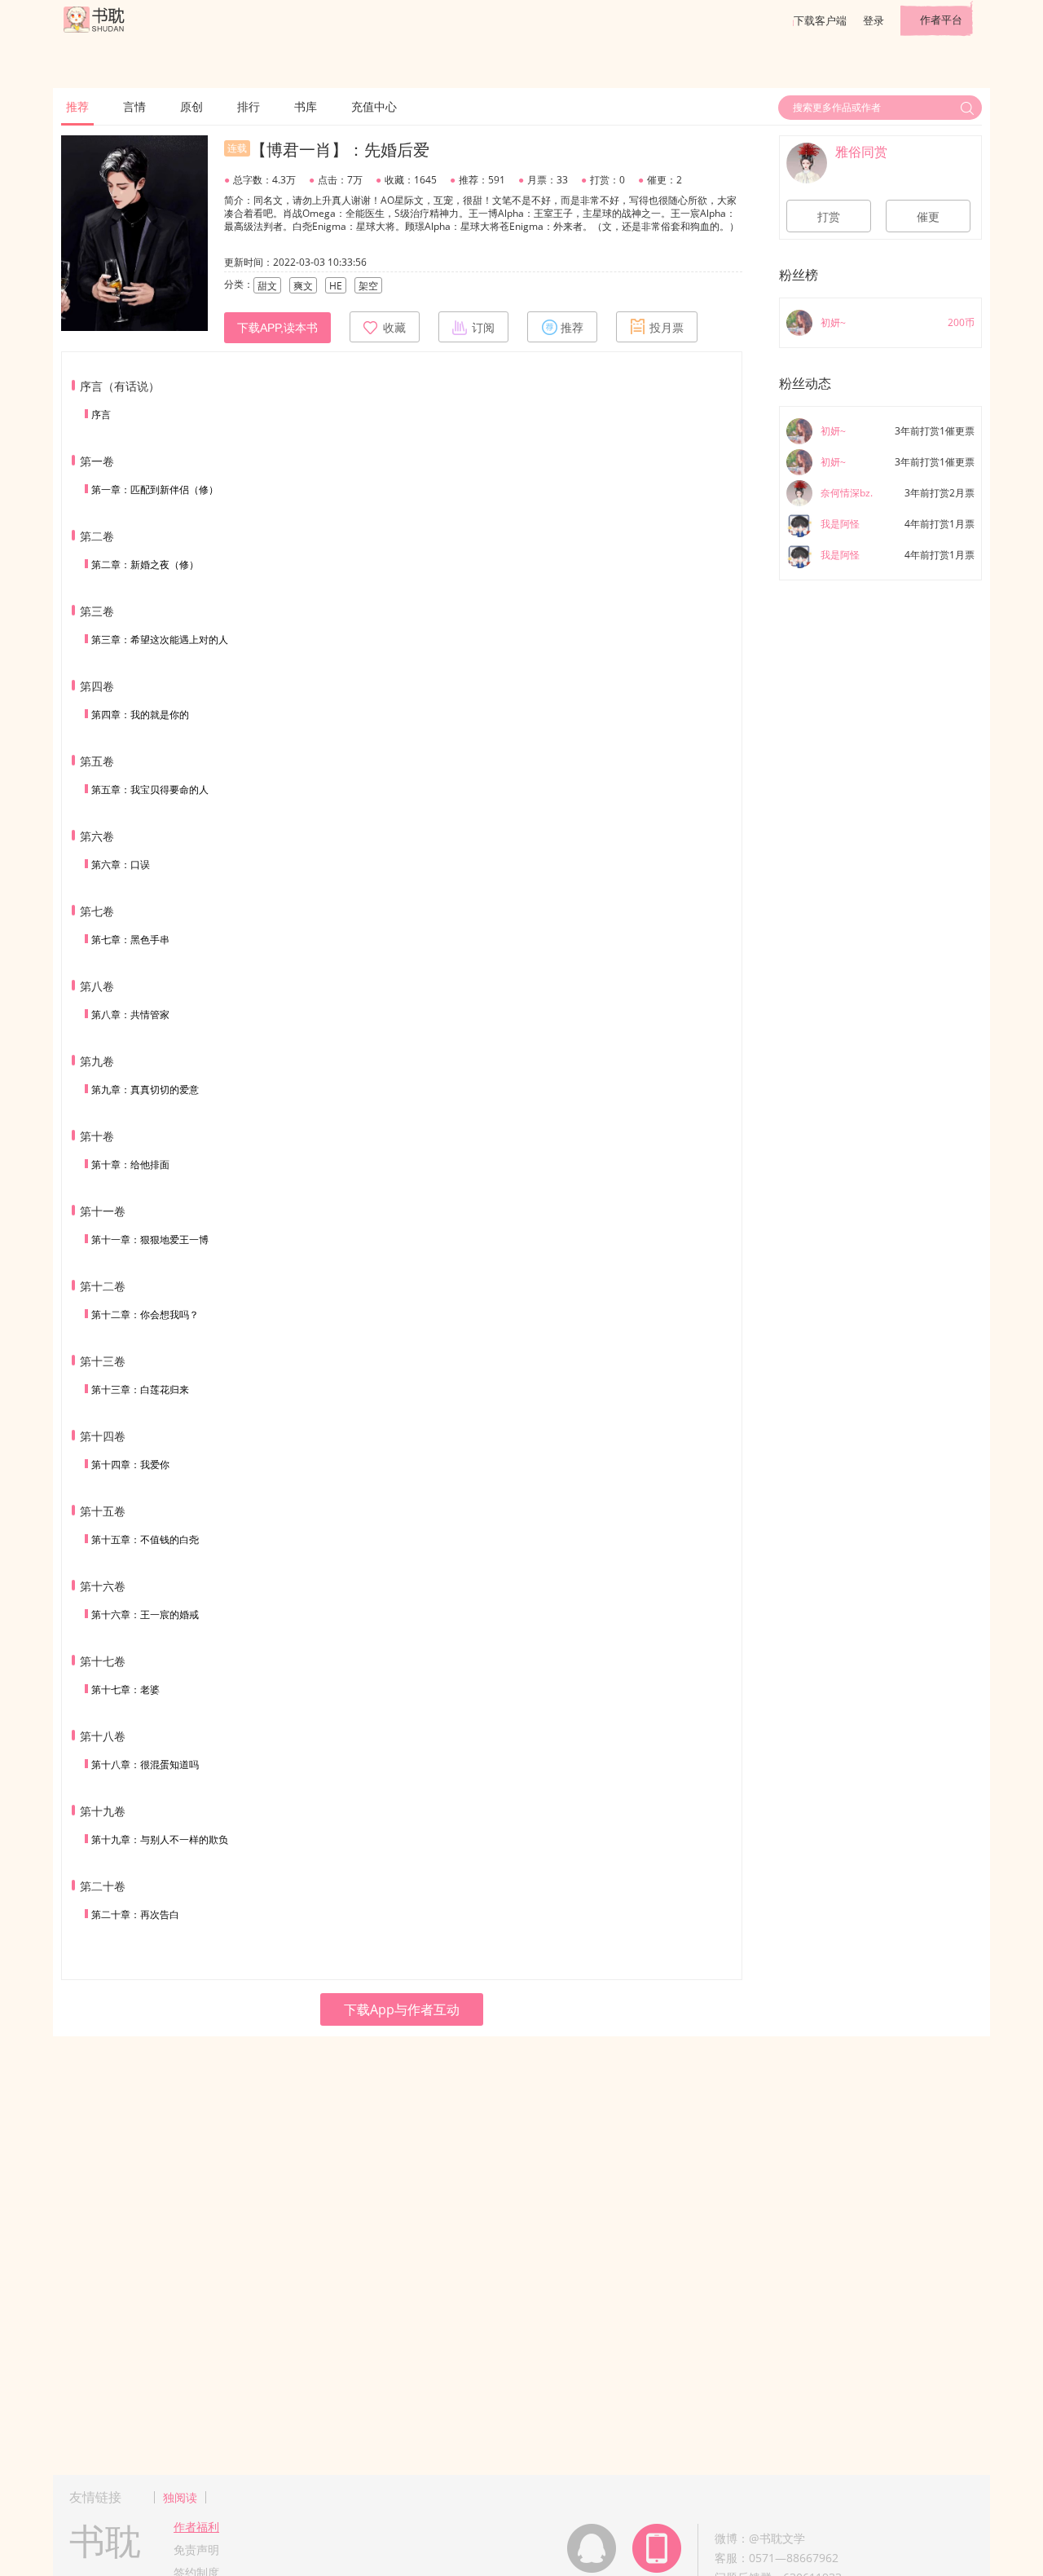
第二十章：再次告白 (135, 1914)
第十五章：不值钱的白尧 (145, 1539)
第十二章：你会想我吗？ (145, 1314)
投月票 (667, 328)
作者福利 (196, 2527)
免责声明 (196, 2550)
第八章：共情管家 (130, 1015)
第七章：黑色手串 (130, 940)
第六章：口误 (121, 865)
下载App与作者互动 (402, 2009)
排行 (249, 106)
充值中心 (374, 106)
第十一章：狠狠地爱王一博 (150, 1239)
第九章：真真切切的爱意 (145, 1090)
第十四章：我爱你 (130, 1464)
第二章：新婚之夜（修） (145, 565)
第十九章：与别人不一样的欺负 (160, 1839)
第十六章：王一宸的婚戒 (145, 1614)
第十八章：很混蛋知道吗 (145, 1764)
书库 (306, 106)
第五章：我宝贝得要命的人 (150, 790)
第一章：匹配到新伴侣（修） (155, 490)
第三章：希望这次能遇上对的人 (160, 640)
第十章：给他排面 (130, 1164)
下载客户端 (820, 20)
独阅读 (180, 2497)
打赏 (829, 217)
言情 (134, 106)
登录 (874, 20)
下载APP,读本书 (277, 328)
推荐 (77, 106)
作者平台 (941, 20)
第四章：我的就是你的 (140, 715)
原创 (191, 106)
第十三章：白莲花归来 (140, 1389)
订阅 (483, 328)
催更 (928, 217)
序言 (101, 415)
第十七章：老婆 (125, 1689)
